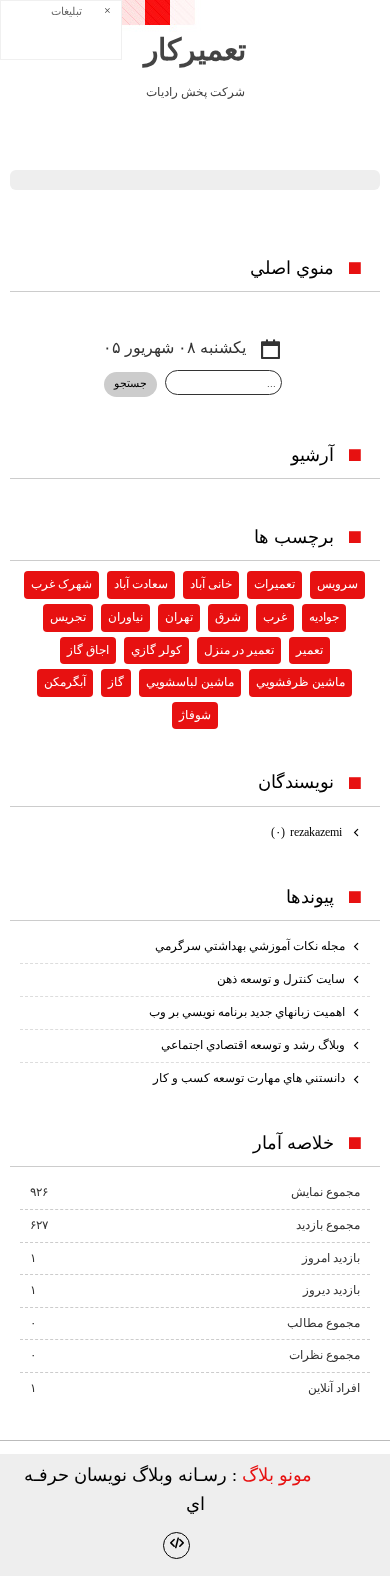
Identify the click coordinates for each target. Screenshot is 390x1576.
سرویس (337, 584)
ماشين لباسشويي (190, 682)
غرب (275, 617)
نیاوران (125, 617)
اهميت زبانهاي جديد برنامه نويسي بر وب (247, 1012)
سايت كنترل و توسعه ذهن (281, 979)
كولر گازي (156, 650)
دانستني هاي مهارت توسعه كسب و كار (249, 1078)
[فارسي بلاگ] (347, 1476)
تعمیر (309, 650)
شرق (228, 617)
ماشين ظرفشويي (300, 682)
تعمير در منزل (239, 650)
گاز (116, 682)
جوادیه (324, 617)
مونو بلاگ (277, 1474)
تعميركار (195, 49)
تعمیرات (274, 584)
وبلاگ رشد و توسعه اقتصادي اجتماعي (253, 1045)
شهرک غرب (61, 584)
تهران (179, 617)
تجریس (68, 617)
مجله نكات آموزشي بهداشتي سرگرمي (250, 946)
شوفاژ (195, 715)
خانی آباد (211, 584)
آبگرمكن (65, 682)
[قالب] (176, 1545)
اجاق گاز (88, 650)
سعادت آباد (141, 584)
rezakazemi (308, 832)
